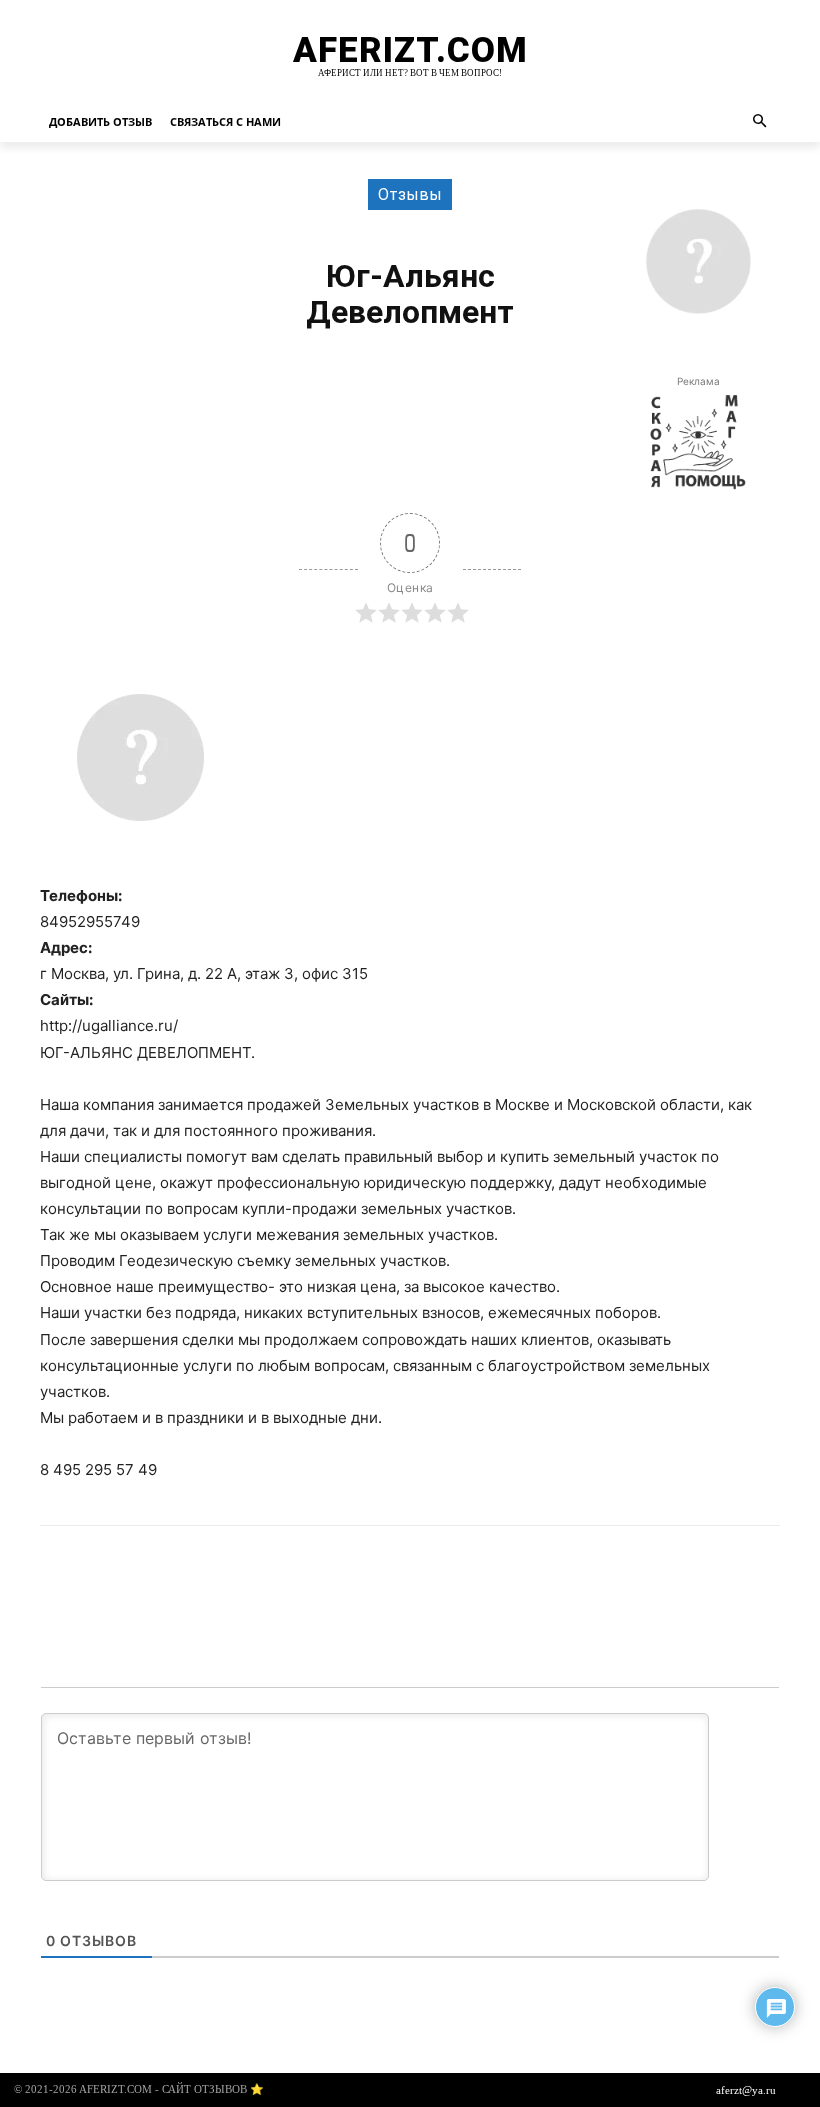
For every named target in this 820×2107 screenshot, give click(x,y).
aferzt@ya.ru (746, 2090)
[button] (760, 122)
